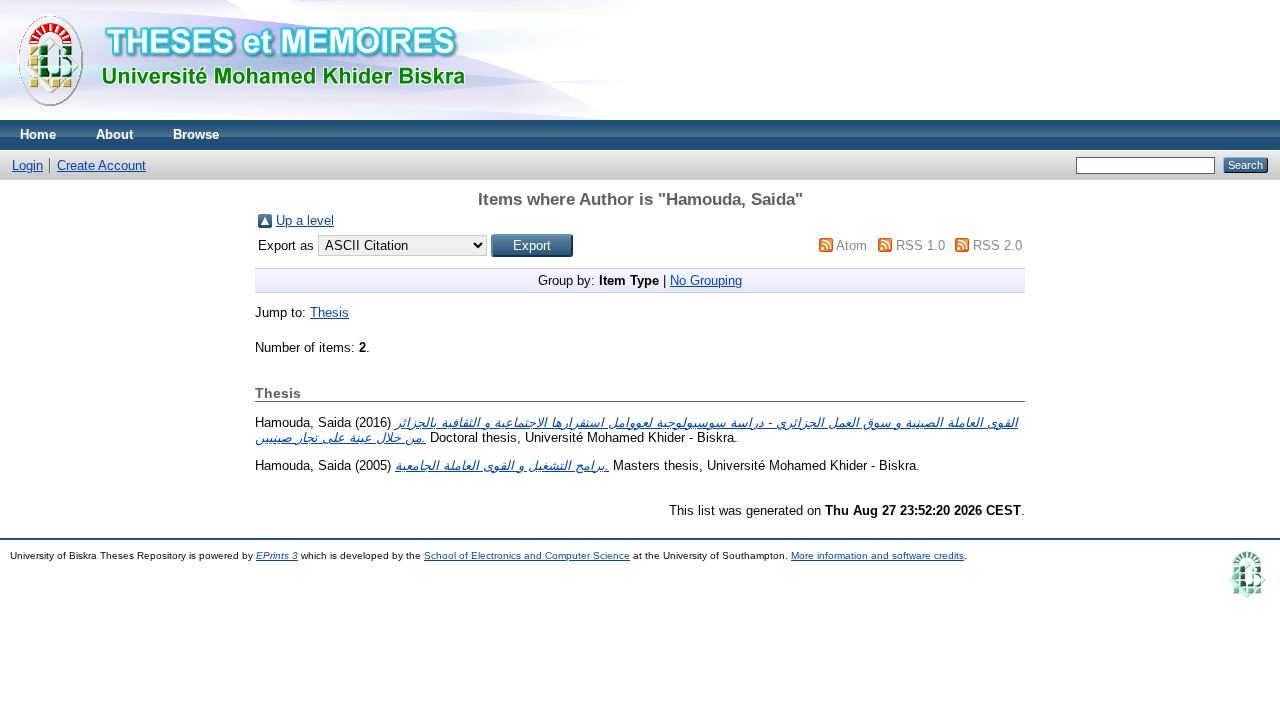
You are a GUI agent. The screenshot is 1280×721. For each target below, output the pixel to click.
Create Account (101, 165)
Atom (851, 245)
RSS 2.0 (997, 245)
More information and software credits (877, 555)
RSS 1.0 (920, 245)
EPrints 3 (277, 555)
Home (38, 134)
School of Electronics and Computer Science (527, 555)
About (114, 134)
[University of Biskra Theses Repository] (250, 115)
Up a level (305, 220)
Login (27, 165)
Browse (196, 134)
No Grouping (706, 280)
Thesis (329, 312)
